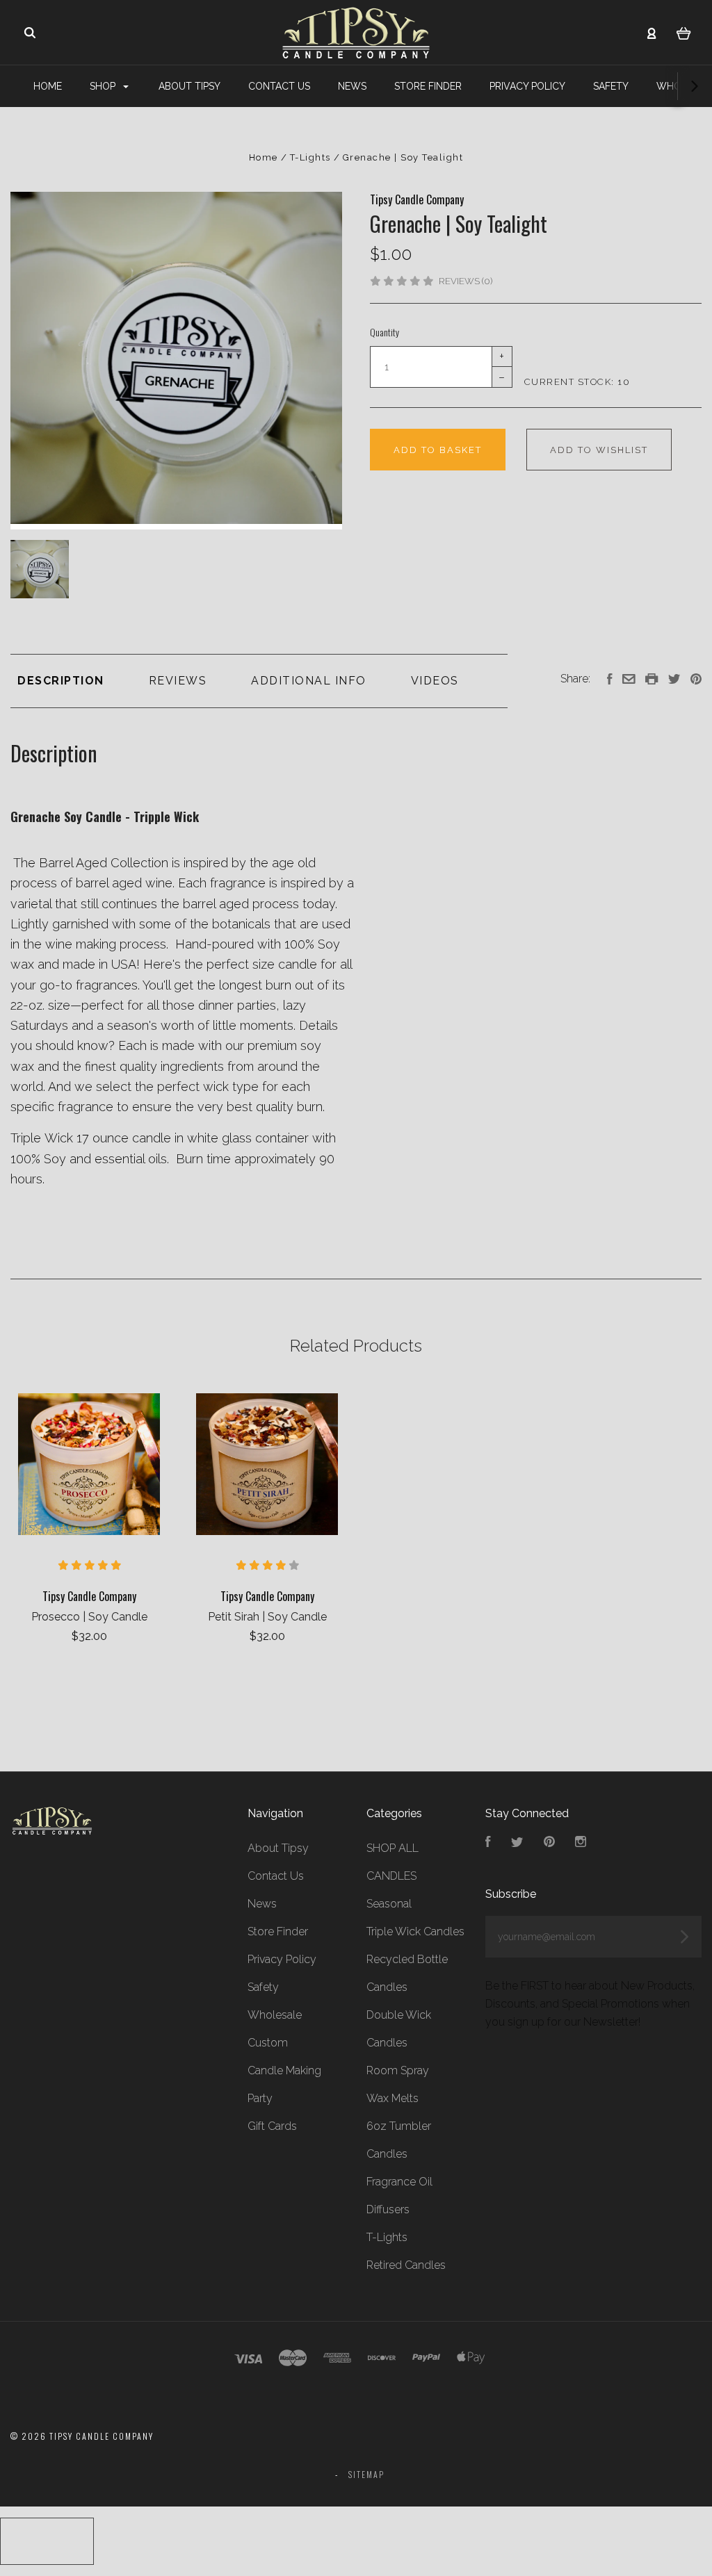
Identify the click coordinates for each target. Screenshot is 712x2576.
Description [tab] (61, 681)
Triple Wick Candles (415, 1931)
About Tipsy (189, 86)
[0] (684, 33)
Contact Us (279, 86)
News (352, 86)
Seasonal (389, 1904)
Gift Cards (272, 2126)
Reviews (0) (466, 281)
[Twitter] (517, 1843)
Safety (611, 86)
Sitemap (366, 2474)
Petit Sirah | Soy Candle (267, 1617)
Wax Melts (393, 2098)
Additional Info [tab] (309, 681)
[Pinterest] (549, 1843)
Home (48, 86)
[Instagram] (581, 1843)
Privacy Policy (527, 86)
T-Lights (387, 2237)
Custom (268, 2043)
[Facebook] (488, 1843)
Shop (104, 86)
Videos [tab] (435, 681)
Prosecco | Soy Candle (89, 1617)
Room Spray (398, 2070)
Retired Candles (406, 2265)
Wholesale (275, 2015)
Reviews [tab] (178, 681)
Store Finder (428, 86)
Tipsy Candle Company (417, 199)
